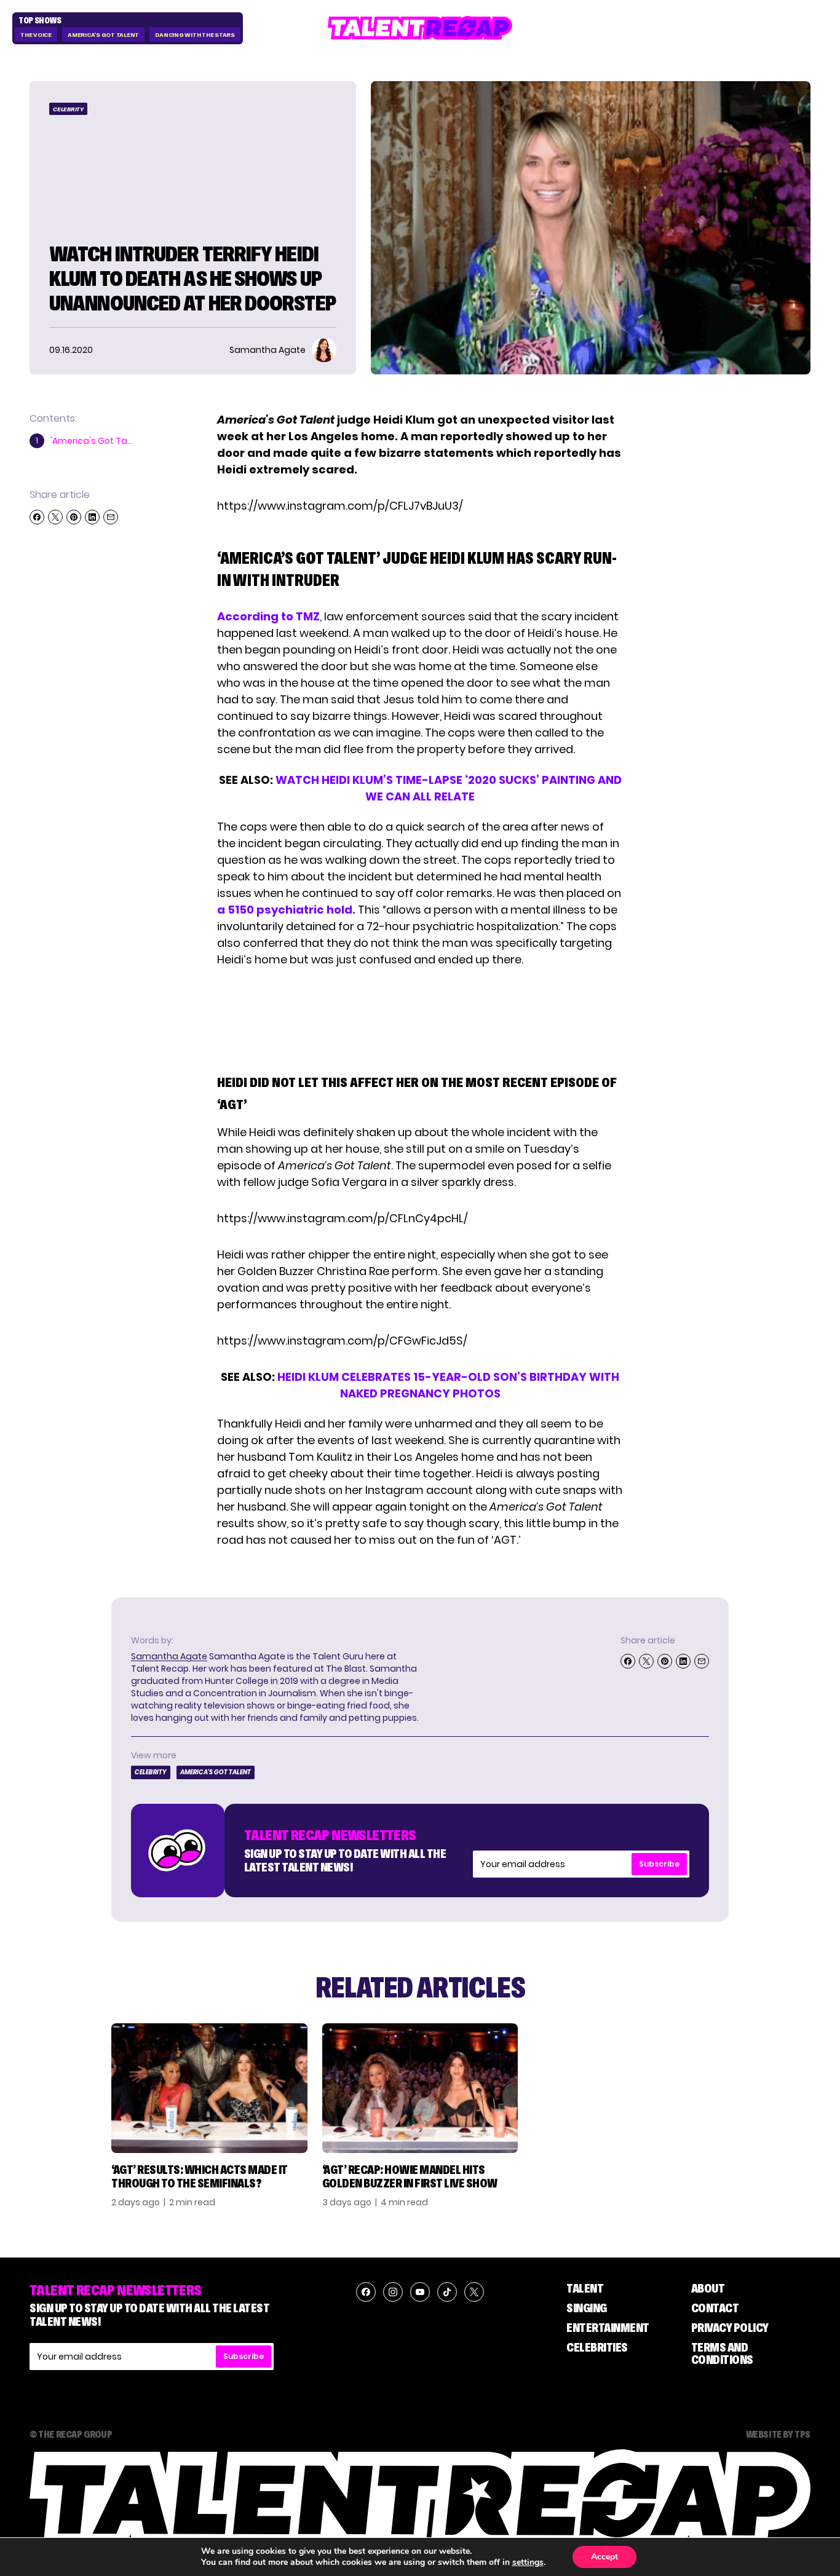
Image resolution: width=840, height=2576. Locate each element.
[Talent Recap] (420, 28)
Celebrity (68, 109)
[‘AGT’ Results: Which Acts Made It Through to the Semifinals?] (209, 2088)
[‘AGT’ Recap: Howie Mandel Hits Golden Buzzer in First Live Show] (420, 2088)
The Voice (36, 35)
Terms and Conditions (722, 2353)
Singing (587, 2308)
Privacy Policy (730, 2328)
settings (528, 2562)
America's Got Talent (103, 35)
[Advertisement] (419, 1018)
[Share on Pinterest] (74, 517)
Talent (585, 2288)
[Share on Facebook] (37, 517)
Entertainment (608, 2328)
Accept (604, 2557)
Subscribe (659, 1864)
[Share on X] (55, 517)
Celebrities (597, 2347)
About (708, 2288)
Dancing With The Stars (195, 35)
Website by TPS (778, 2434)
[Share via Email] (111, 517)
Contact (715, 2308)
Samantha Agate (169, 1656)
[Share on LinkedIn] (92, 517)
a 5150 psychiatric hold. (287, 910)
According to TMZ (268, 616)
